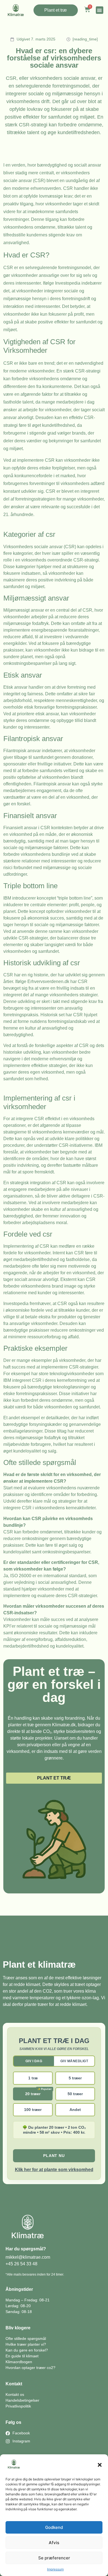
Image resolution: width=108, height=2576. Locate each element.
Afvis (54, 2543)
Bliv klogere (18, 2328)
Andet (75, 2110)
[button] (100, 2465)
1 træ (33, 2078)
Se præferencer (54, 2558)
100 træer (33, 2110)
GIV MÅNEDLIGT (74, 2061)
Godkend (54, 2527)
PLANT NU (54, 2156)
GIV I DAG (34, 2061)
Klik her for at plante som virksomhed (54, 2170)
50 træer (75, 2094)
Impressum (55, 2569)
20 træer (33, 2094)
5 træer (75, 2078)
